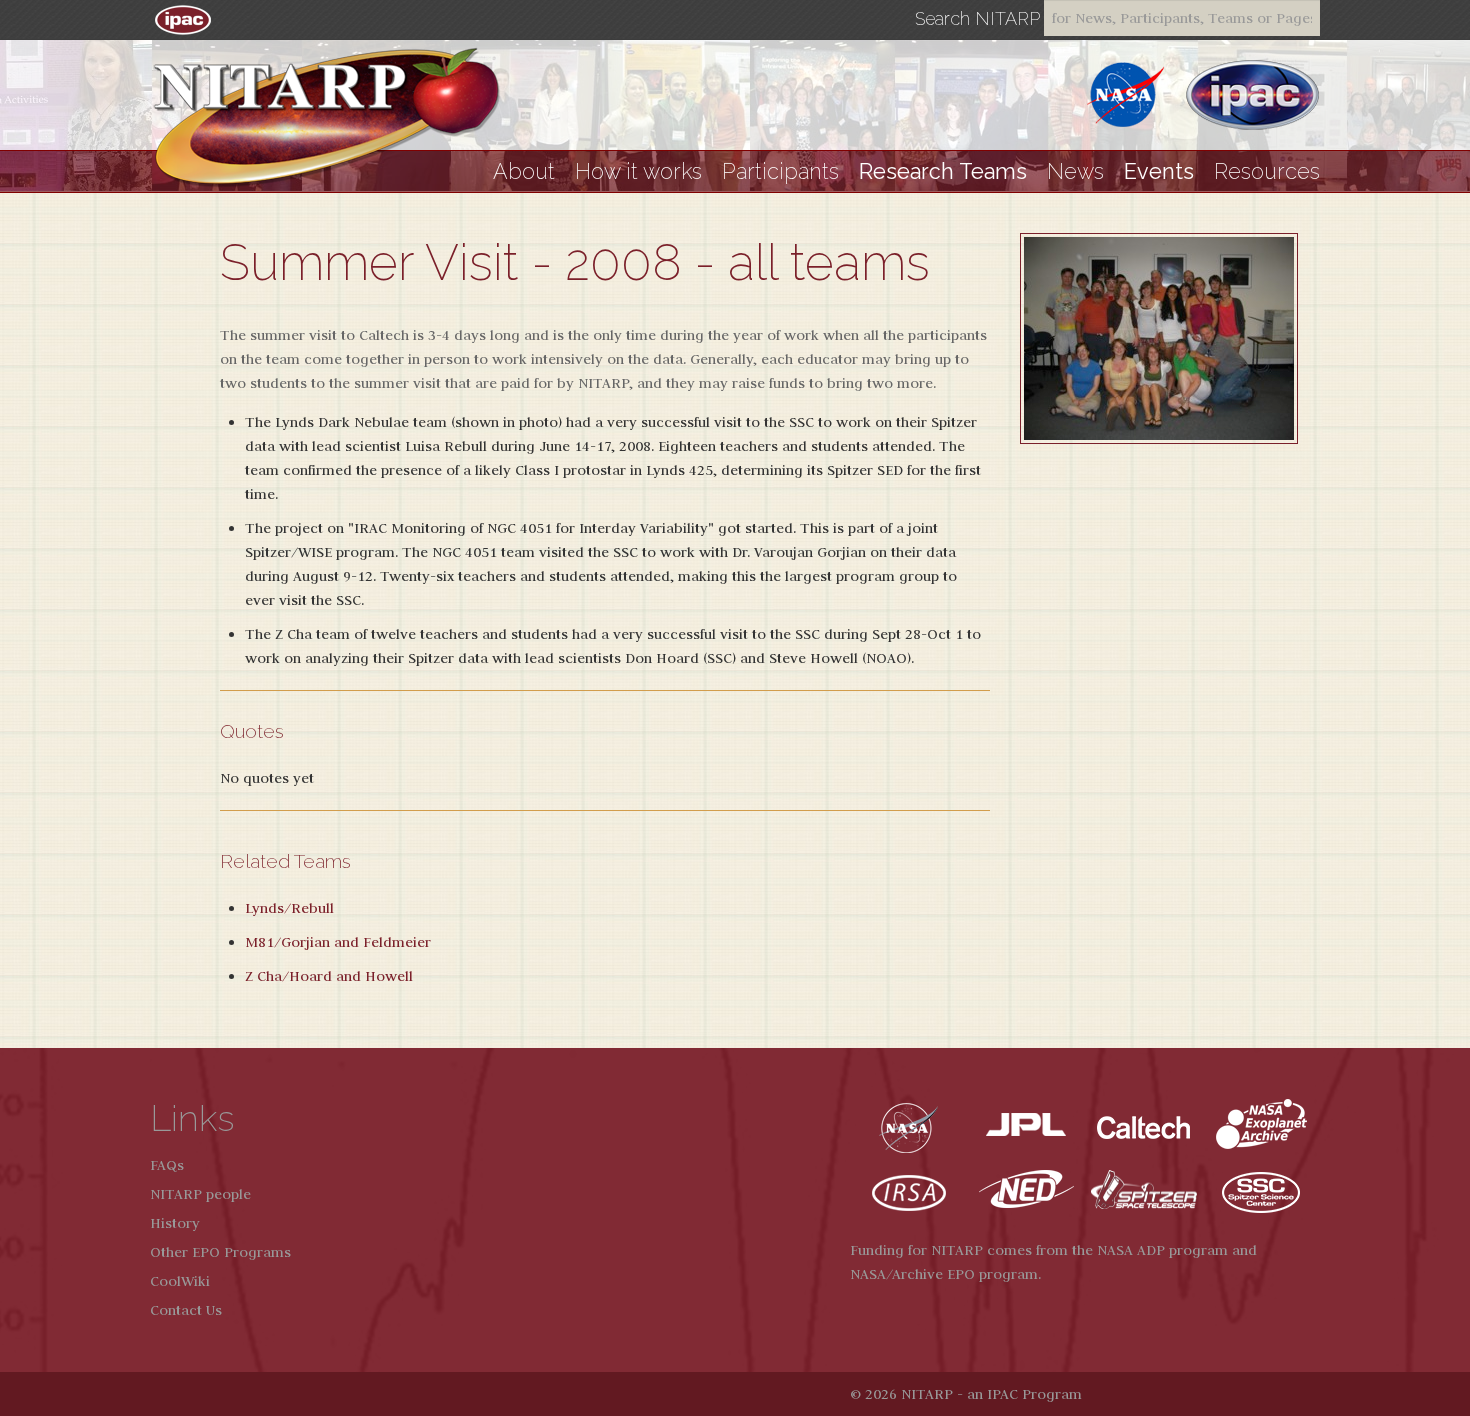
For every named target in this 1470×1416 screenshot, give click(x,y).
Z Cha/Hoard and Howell (329, 976)
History (175, 1223)
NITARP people (200, 1194)
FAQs (167, 1165)
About (524, 171)
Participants (780, 171)
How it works (638, 171)
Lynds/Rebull (289, 908)
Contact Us (186, 1310)
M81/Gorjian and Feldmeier (338, 942)
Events (1159, 171)
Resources (1267, 171)
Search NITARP (977, 19)
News (1075, 171)
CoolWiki (180, 1281)
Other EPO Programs (220, 1252)
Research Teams (943, 171)
